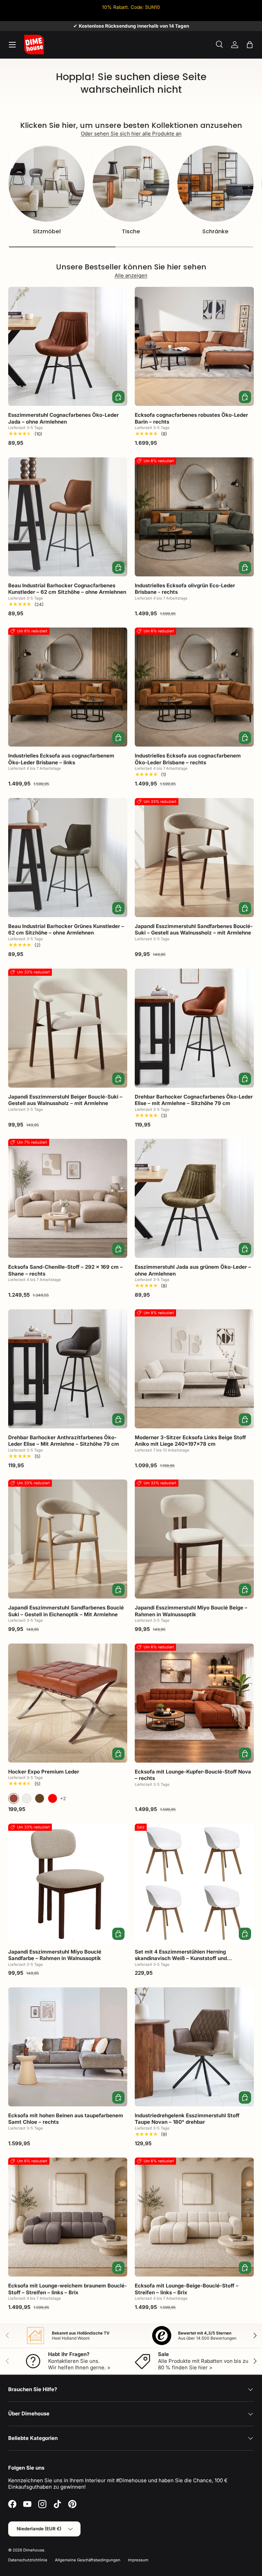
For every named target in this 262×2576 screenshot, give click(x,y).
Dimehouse (34, 2550)
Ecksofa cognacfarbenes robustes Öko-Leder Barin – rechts (191, 418)
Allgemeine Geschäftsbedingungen (88, 2560)
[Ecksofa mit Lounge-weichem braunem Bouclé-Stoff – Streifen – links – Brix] (68, 2217)
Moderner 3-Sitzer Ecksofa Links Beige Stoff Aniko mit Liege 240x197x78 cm (190, 1441)
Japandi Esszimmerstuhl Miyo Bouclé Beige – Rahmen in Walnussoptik (191, 1611)
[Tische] (131, 184)
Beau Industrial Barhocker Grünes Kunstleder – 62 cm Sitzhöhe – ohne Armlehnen (66, 930)
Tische (131, 231)
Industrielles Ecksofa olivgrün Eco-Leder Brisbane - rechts (185, 589)
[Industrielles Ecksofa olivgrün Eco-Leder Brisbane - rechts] (194, 517)
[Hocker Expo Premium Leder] (68, 1703)
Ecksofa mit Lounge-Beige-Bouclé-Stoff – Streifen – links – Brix (187, 2289)
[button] (250, 45)
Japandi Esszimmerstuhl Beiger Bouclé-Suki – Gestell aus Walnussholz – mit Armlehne (65, 1100)
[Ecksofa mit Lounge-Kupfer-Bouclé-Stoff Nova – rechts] (194, 1703)
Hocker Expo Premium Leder (44, 1772)
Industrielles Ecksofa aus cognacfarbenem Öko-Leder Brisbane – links (61, 759)
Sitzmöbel (47, 231)
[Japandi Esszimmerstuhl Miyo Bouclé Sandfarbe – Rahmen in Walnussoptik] (68, 1883)
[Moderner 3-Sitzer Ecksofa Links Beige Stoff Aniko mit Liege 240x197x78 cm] (194, 1369)
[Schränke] (215, 184)
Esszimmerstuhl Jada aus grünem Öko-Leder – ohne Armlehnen (193, 1270)
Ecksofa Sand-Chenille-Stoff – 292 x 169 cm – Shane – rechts (65, 1270)
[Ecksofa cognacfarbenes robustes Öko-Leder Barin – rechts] (194, 346)
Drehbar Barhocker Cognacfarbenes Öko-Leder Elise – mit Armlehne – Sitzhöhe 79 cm (194, 1100)
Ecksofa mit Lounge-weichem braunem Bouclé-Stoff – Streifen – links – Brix (68, 2289)
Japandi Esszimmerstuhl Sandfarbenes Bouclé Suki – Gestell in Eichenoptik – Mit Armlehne (66, 1611)
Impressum (138, 2560)
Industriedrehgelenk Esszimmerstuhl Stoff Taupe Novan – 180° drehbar (187, 2119)
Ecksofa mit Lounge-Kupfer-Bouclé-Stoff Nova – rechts (193, 1775)
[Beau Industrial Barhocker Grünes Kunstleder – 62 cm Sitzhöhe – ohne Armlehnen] (68, 858)
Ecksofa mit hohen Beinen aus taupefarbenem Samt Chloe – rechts (66, 2119)
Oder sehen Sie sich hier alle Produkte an (131, 134)
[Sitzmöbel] (47, 184)
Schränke (215, 231)
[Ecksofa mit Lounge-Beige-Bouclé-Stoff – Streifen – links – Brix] (194, 2217)
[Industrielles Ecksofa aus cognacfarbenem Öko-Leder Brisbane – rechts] (194, 687)
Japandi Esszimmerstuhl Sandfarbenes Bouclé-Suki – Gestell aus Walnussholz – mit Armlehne (194, 930)
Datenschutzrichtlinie (28, 2560)
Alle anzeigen (131, 275)
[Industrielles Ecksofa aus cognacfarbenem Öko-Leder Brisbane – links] (68, 687)
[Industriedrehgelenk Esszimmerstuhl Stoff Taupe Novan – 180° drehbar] (194, 2047)
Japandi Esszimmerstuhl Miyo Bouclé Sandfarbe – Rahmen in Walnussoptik (55, 1955)
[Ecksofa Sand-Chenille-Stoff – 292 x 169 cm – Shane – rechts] (68, 1198)
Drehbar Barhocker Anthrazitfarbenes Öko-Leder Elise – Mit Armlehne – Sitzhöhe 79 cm (64, 1441)
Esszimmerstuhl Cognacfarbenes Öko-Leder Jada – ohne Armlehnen (63, 418)
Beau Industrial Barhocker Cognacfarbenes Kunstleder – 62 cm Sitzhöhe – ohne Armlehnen (67, 589)
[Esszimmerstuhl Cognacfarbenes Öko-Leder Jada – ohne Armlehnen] (68, 346)
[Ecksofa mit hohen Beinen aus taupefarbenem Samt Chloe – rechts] (68, 2047)
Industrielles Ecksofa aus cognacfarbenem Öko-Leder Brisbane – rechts (188, 759)
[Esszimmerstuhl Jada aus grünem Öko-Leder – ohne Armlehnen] (194, 1198)
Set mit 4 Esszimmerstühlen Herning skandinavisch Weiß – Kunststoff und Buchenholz (181, 1958)
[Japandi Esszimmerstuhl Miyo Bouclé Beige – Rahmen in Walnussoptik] (194, 1539)
